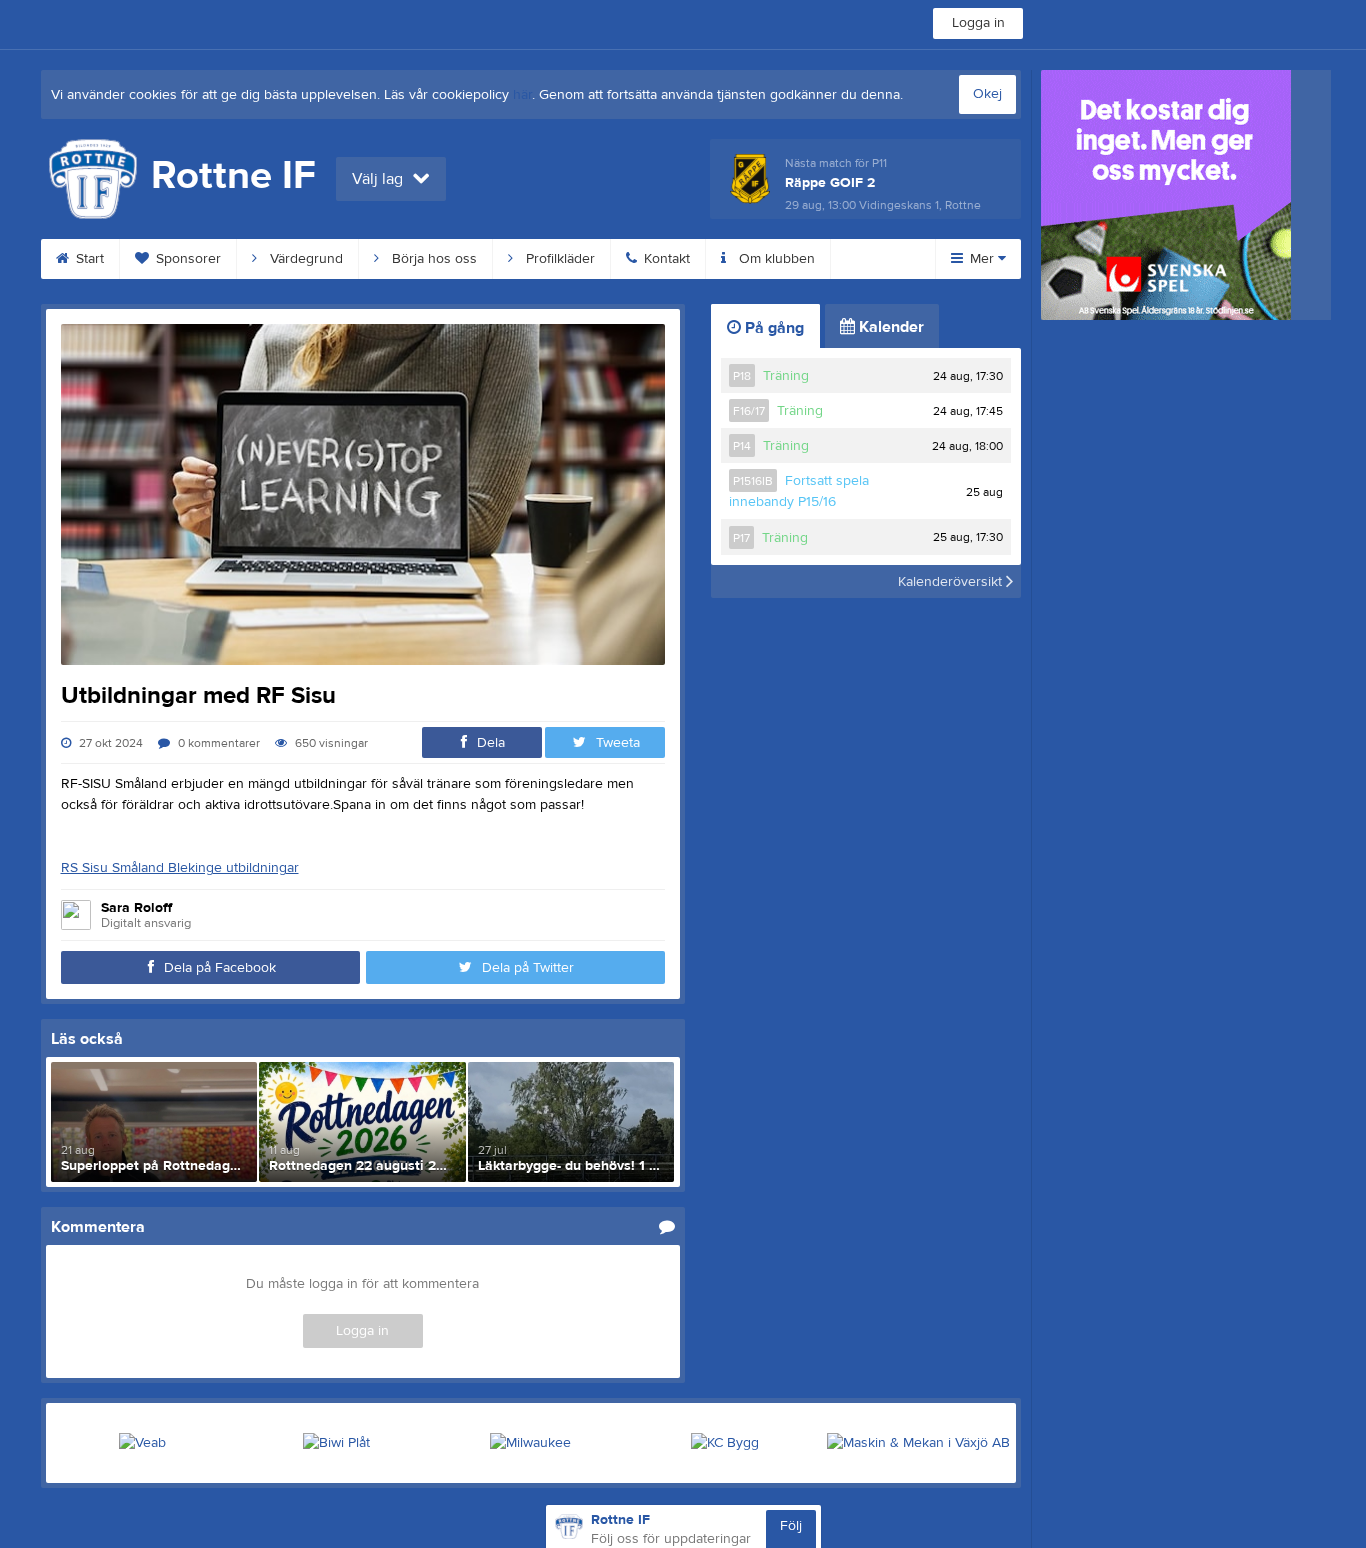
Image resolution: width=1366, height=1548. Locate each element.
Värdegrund (304, 259)
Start (88, 259)
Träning (786, 376)
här (522, 95)
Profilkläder (558, 259)
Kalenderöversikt (952, 581)
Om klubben (775, 259)
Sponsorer (186, 259)
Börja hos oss (432, 259)
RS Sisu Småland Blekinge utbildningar (180, 868)
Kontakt (665, 259)
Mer (982, 259)
